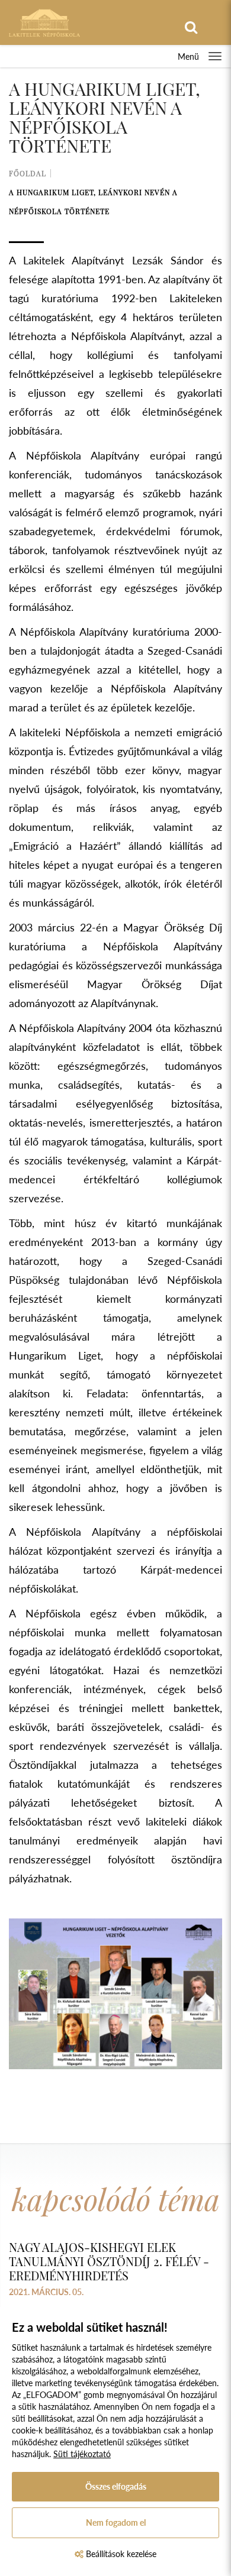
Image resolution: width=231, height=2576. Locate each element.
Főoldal (28, 173)
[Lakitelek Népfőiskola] (44, 22)
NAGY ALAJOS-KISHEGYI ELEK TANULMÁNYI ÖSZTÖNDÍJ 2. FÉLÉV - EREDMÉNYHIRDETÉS (109, 2261)
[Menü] (215, 56)
